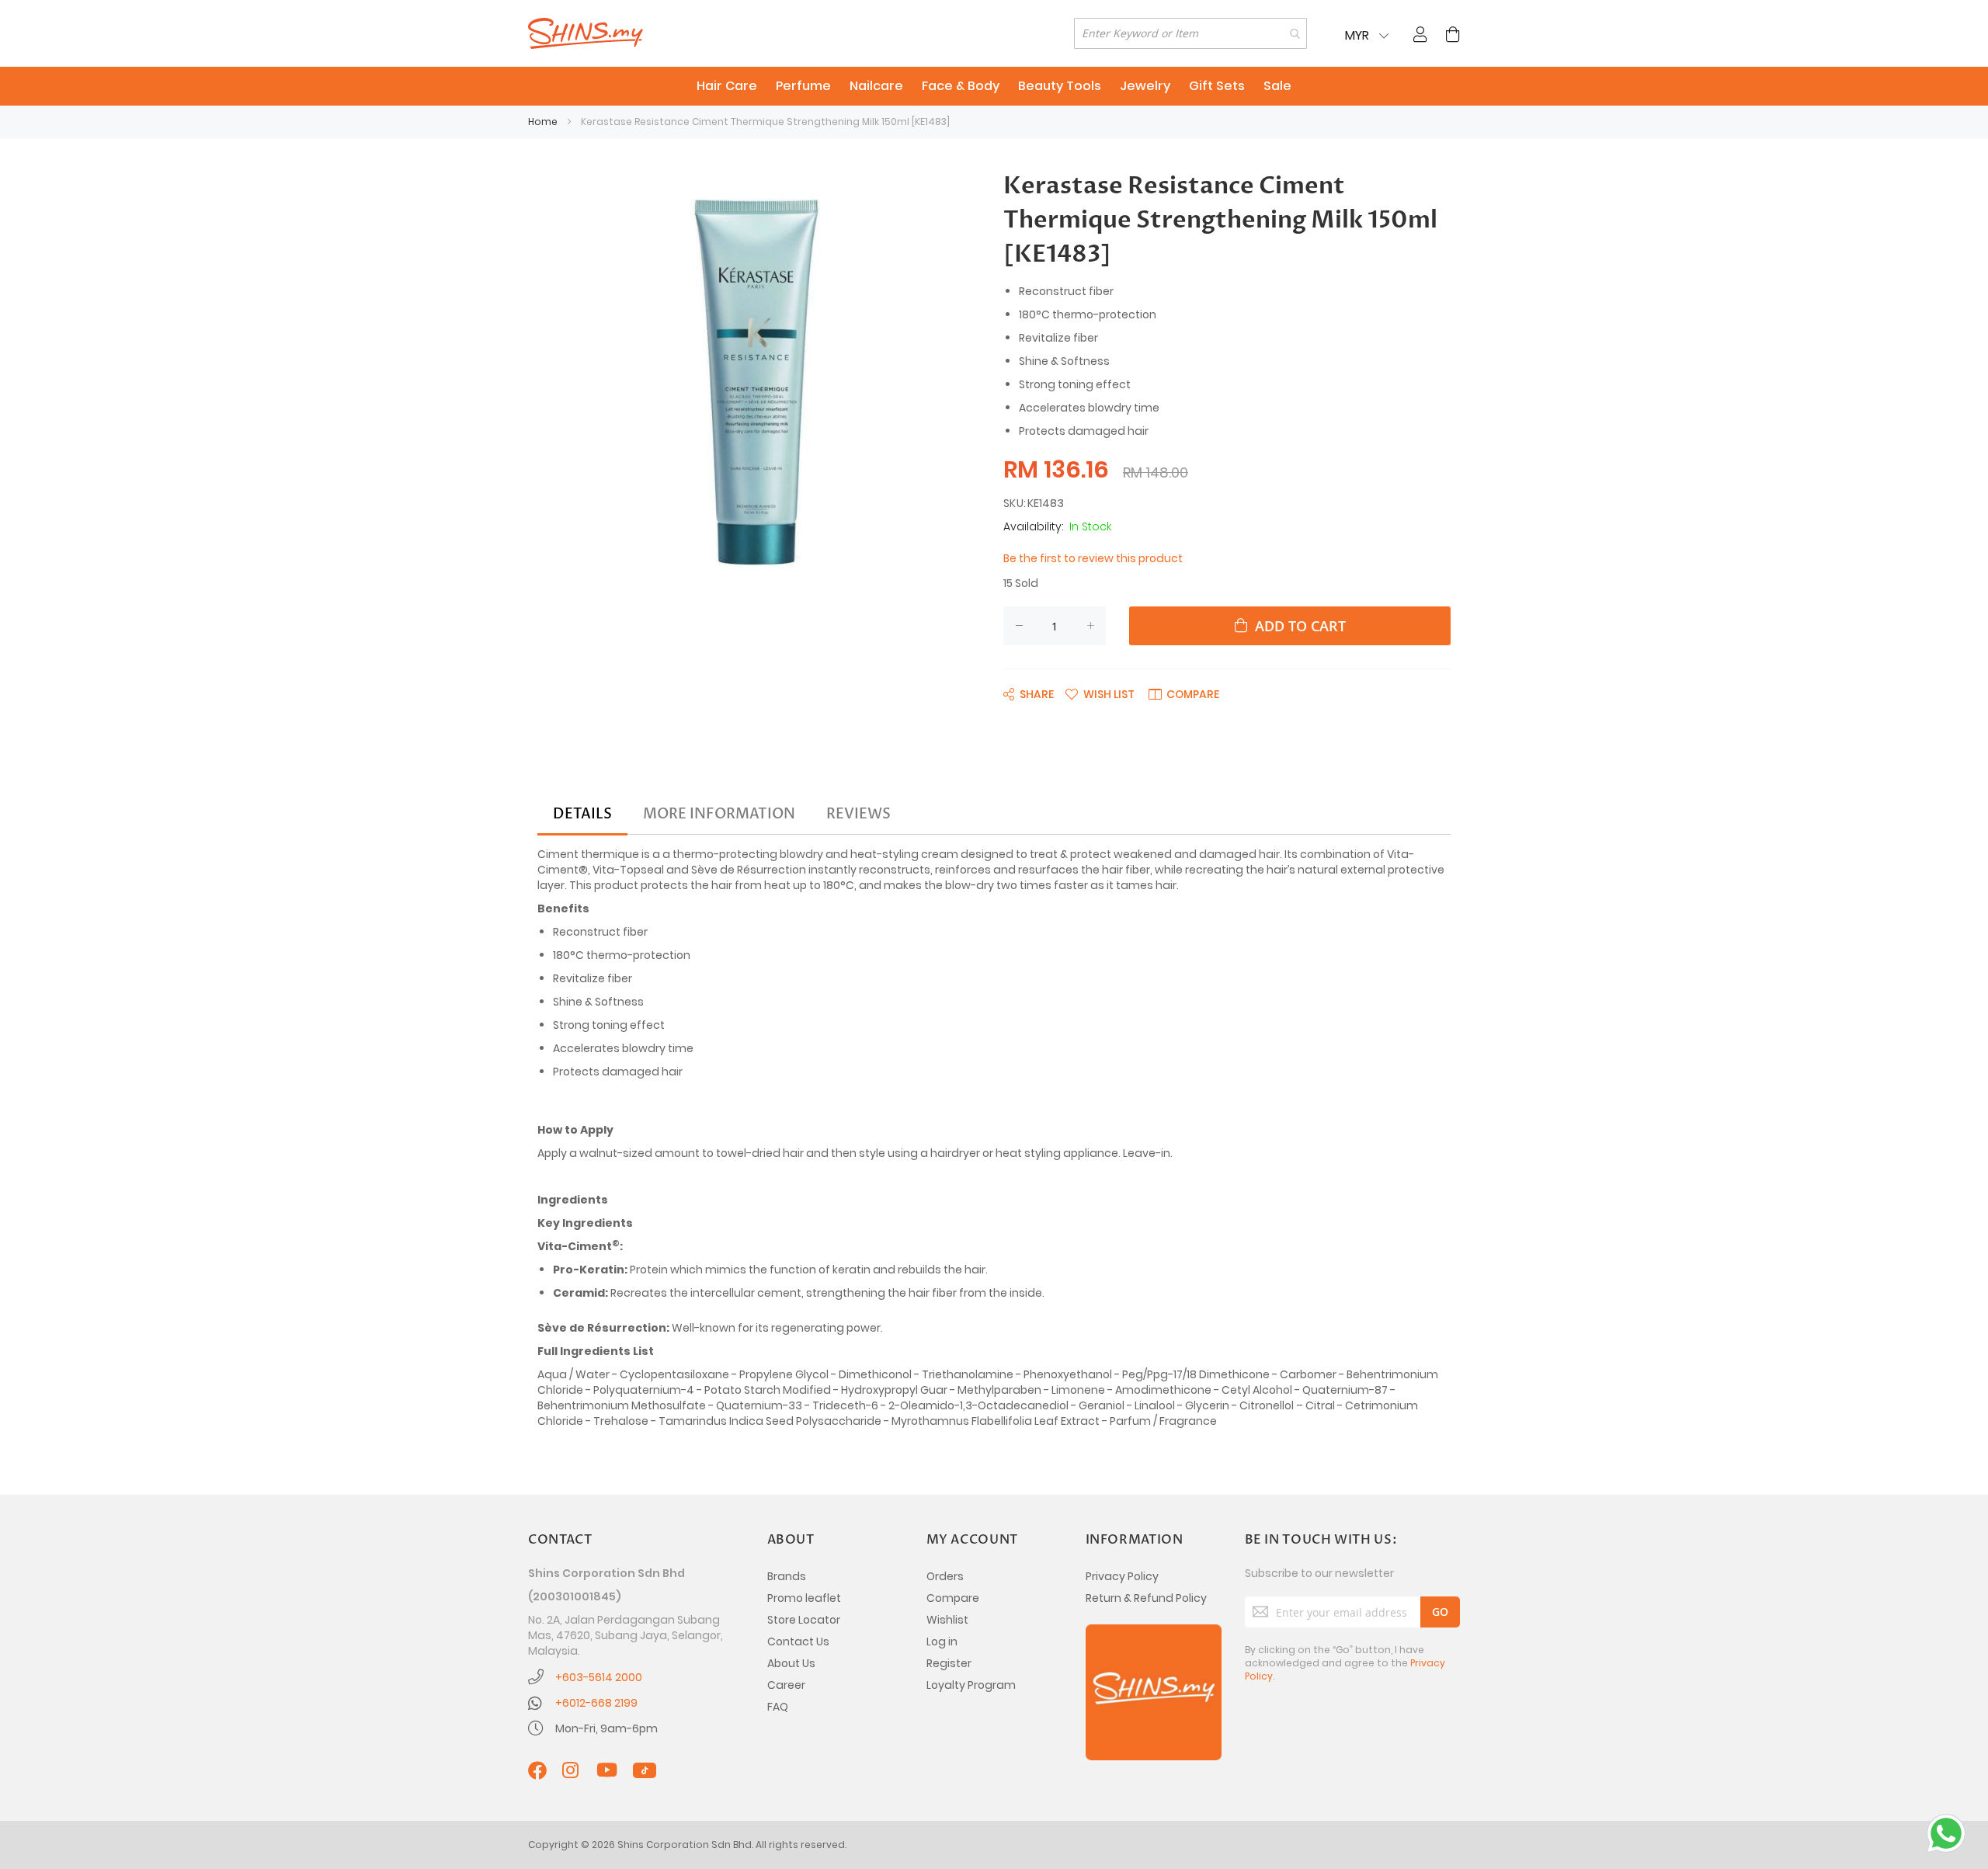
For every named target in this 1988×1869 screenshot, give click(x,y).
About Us (791, 1663)
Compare (953, 1598)
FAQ (778, 1707)
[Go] (1440, 1612)
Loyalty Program (971, 1685)
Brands (787, 1576)
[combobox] (1190, 33)
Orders (945, 1576)
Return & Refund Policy (1146, 1598)
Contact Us (798, 1641)
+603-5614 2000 (599, 1677)
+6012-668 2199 (596, 1703)
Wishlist (947, 1620)
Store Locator (804, 1620)
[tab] (582, 815)
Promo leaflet (804, 1598)
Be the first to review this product (1093, 558)
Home (543, 122)
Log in (942, 1641)
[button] (1100, 693)
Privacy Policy (1122, 1576)
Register (949, 1663)
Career (786, 1685)
